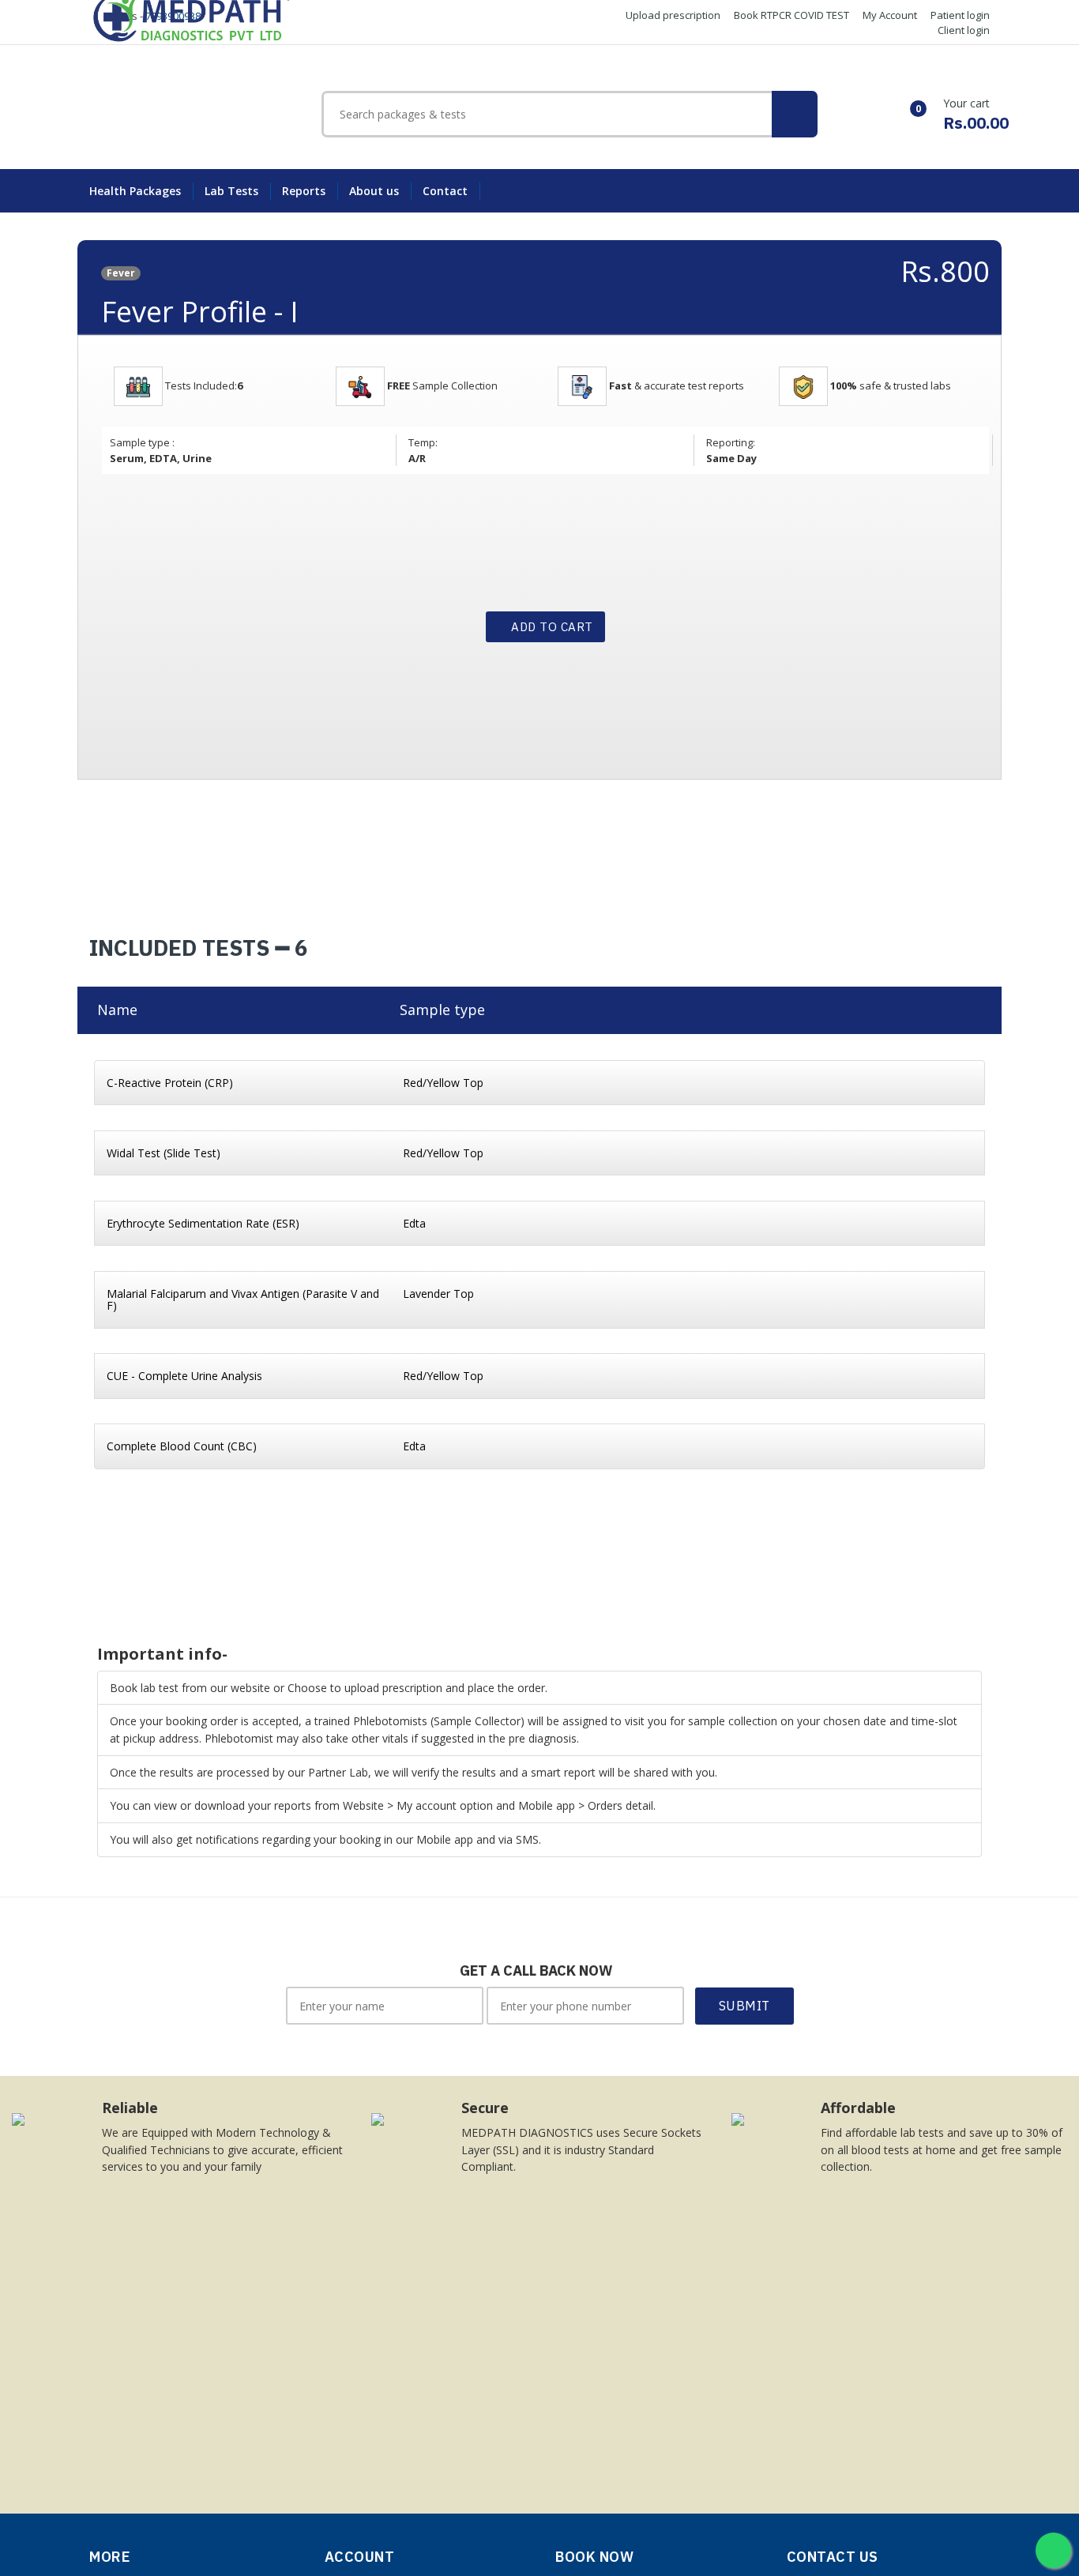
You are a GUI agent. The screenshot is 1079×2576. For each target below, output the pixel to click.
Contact (445, 191)
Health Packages (135, 191)
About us (374, 191)
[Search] (795, 114)
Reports (304, 191)
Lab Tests (231, 191)
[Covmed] (193, 15)
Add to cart (551, 627)
